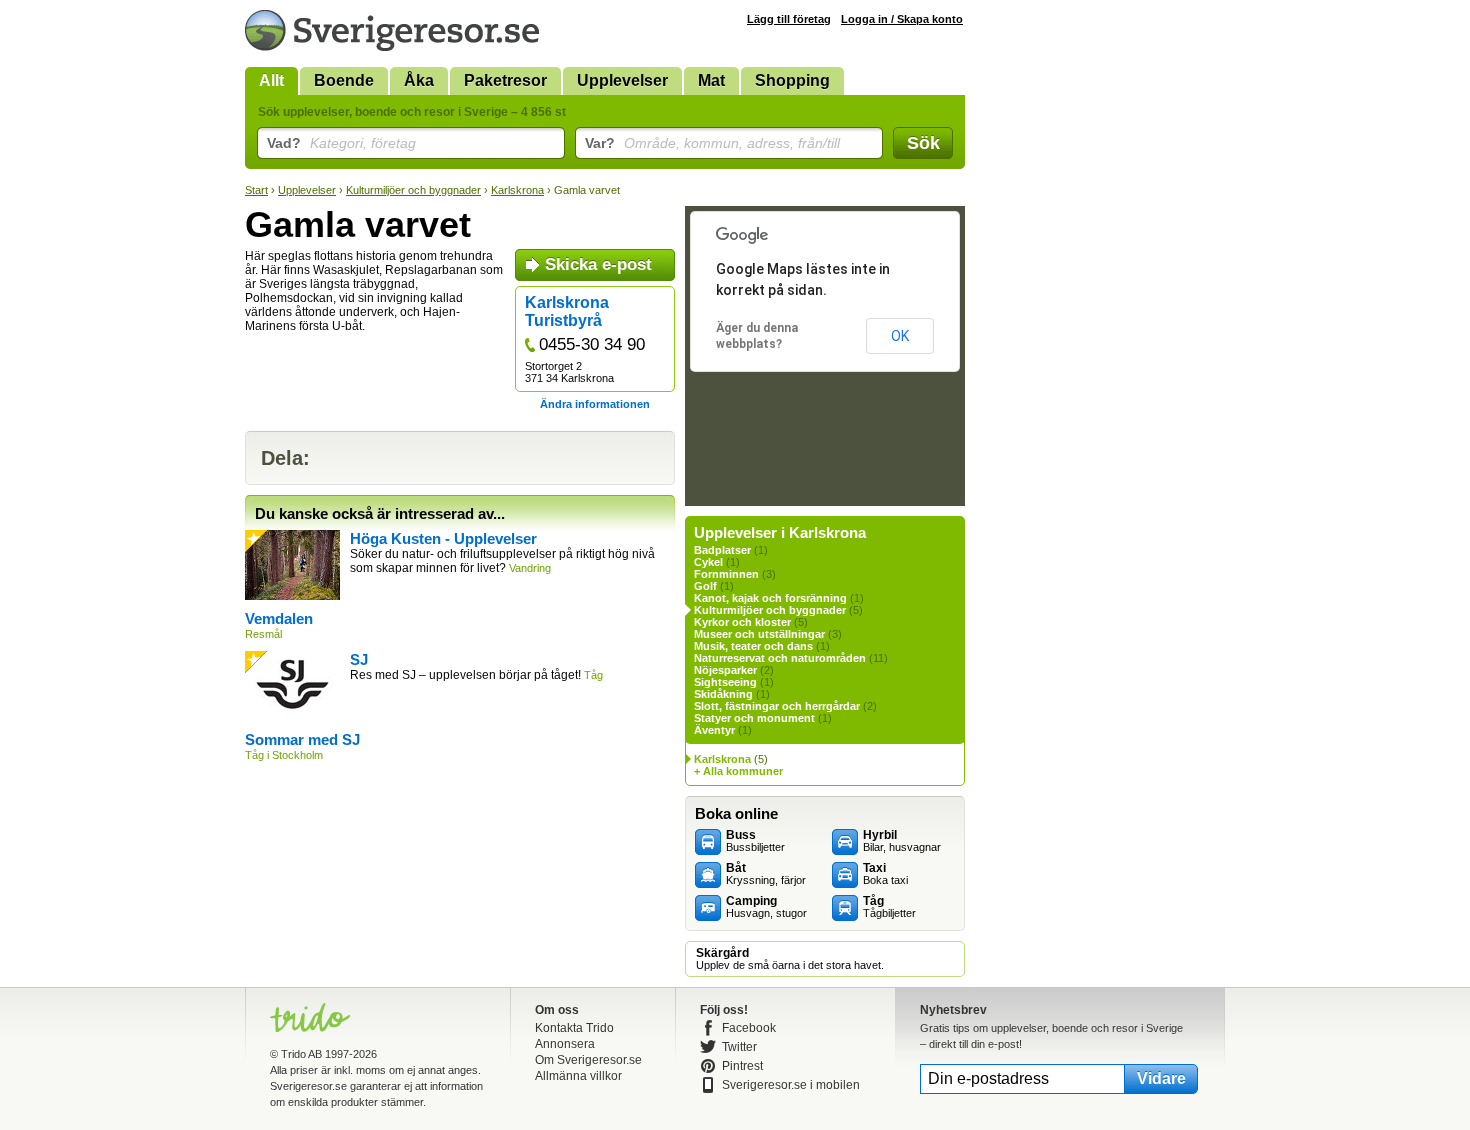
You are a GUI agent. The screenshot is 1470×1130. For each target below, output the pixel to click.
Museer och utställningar (759, 634)
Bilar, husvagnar (902, 841)
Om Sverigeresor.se (588, 1060)
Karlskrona (517, 190)
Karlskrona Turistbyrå (567, 311)
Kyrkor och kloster (742, 622)
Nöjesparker (725, 670)
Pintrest (742, 1066)
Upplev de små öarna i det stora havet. (790, 959)
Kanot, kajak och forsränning (770, 598)
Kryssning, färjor (766, 874)
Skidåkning (723, 694)
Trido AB (301, 1054)
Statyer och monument (754, 718)
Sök (923, 143)
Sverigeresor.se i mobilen (791, 1085)
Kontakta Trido (574, 1028)
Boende (344, 80)
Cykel (708, 562)
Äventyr (714, 730)
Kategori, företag (341, 143)
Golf (705, 586)
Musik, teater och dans (753, 646)
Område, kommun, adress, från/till (712, 143)
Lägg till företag (789, 19)
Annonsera (565, 1044)
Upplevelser (622, 80)
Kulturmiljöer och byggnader (413, 190)
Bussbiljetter (755, 841)
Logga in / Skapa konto (902, 19)
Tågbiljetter (889, 907)
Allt (271, 80)
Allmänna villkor (578, 1076)
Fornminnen (726, 574)
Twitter (739, 1047)
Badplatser (722, 550)
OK (900, 336)
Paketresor (505, 80)
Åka (419, 80)
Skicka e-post (598, 264)
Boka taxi (885, 874)
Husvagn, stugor (766, 907)
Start (256, 190)
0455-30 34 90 (592, 344)
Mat (711, 80)
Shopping (792, 80)
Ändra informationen (595, 404)
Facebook (749, 1028)
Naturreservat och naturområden (780, 658)
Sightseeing (725, 682)
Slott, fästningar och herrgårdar (777, 706)
